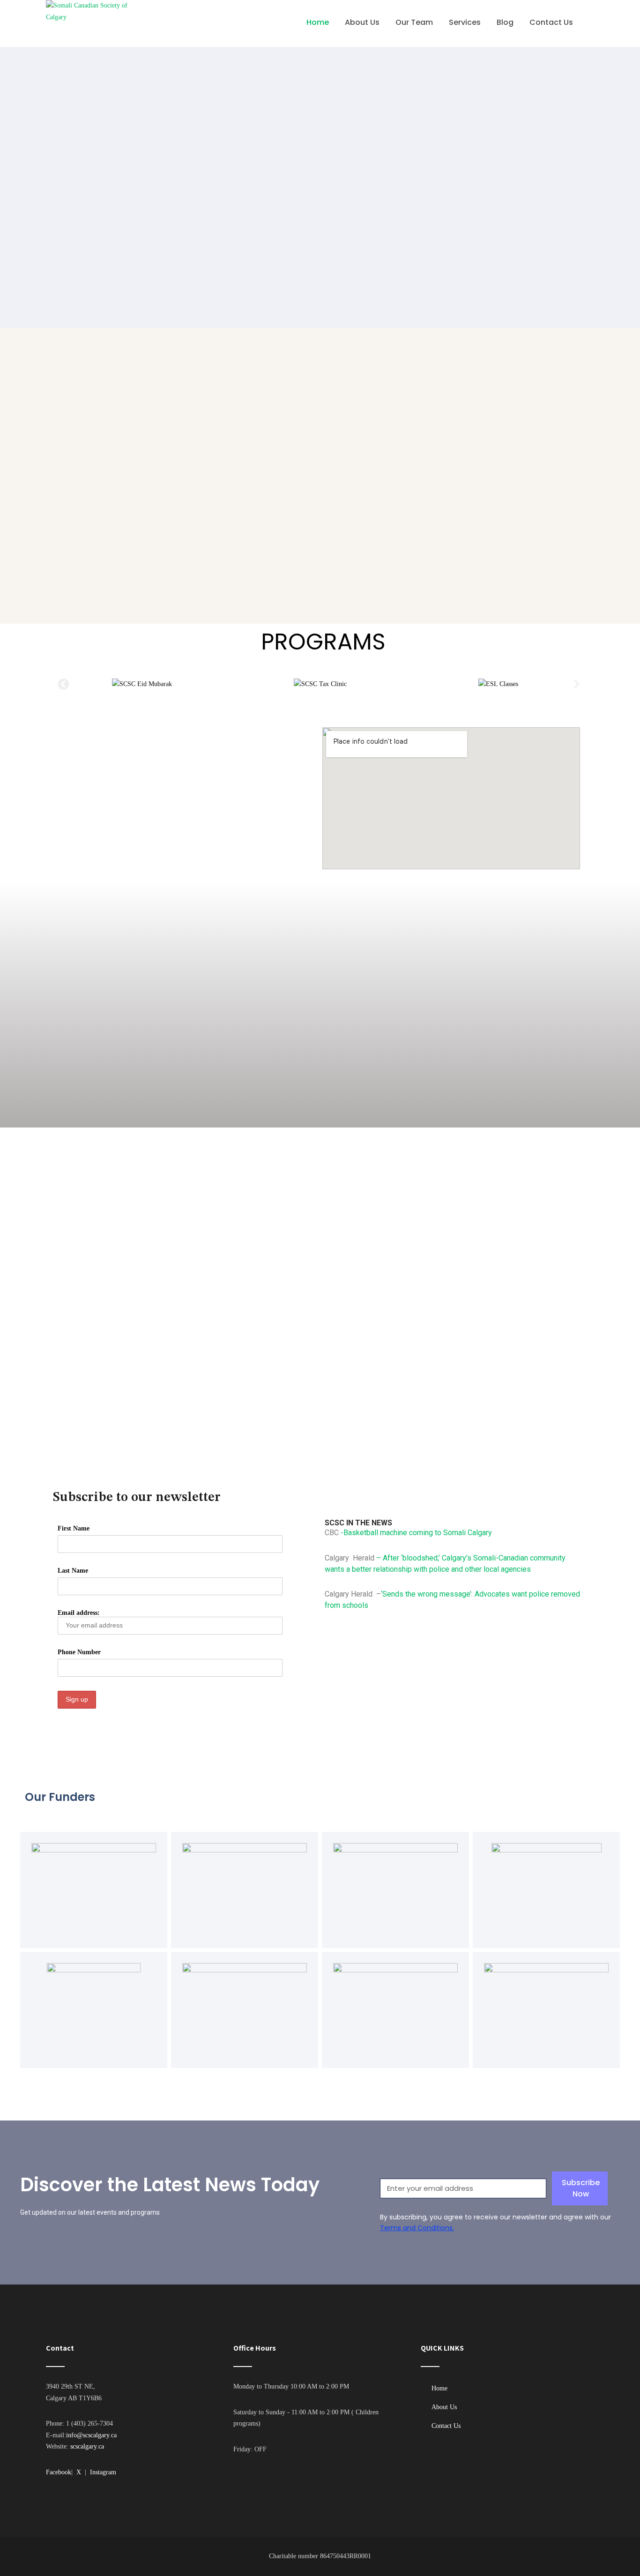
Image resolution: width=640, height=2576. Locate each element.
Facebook (59, 2472)
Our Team (414, 22)
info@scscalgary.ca (91, 2435)
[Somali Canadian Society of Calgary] (94, 23)
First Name (74, 1528)
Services (465, 22)
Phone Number (79, 1652)
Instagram (103, 2472)
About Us (362, 22)
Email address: (79, 1613)
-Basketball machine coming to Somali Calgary (415, 1533)
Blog (505, 22)
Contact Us (551, 22)
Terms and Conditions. (417, 2228)
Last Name (73, 1571)
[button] (63, 684)
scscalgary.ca (87, 2446)
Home (318, 22)
